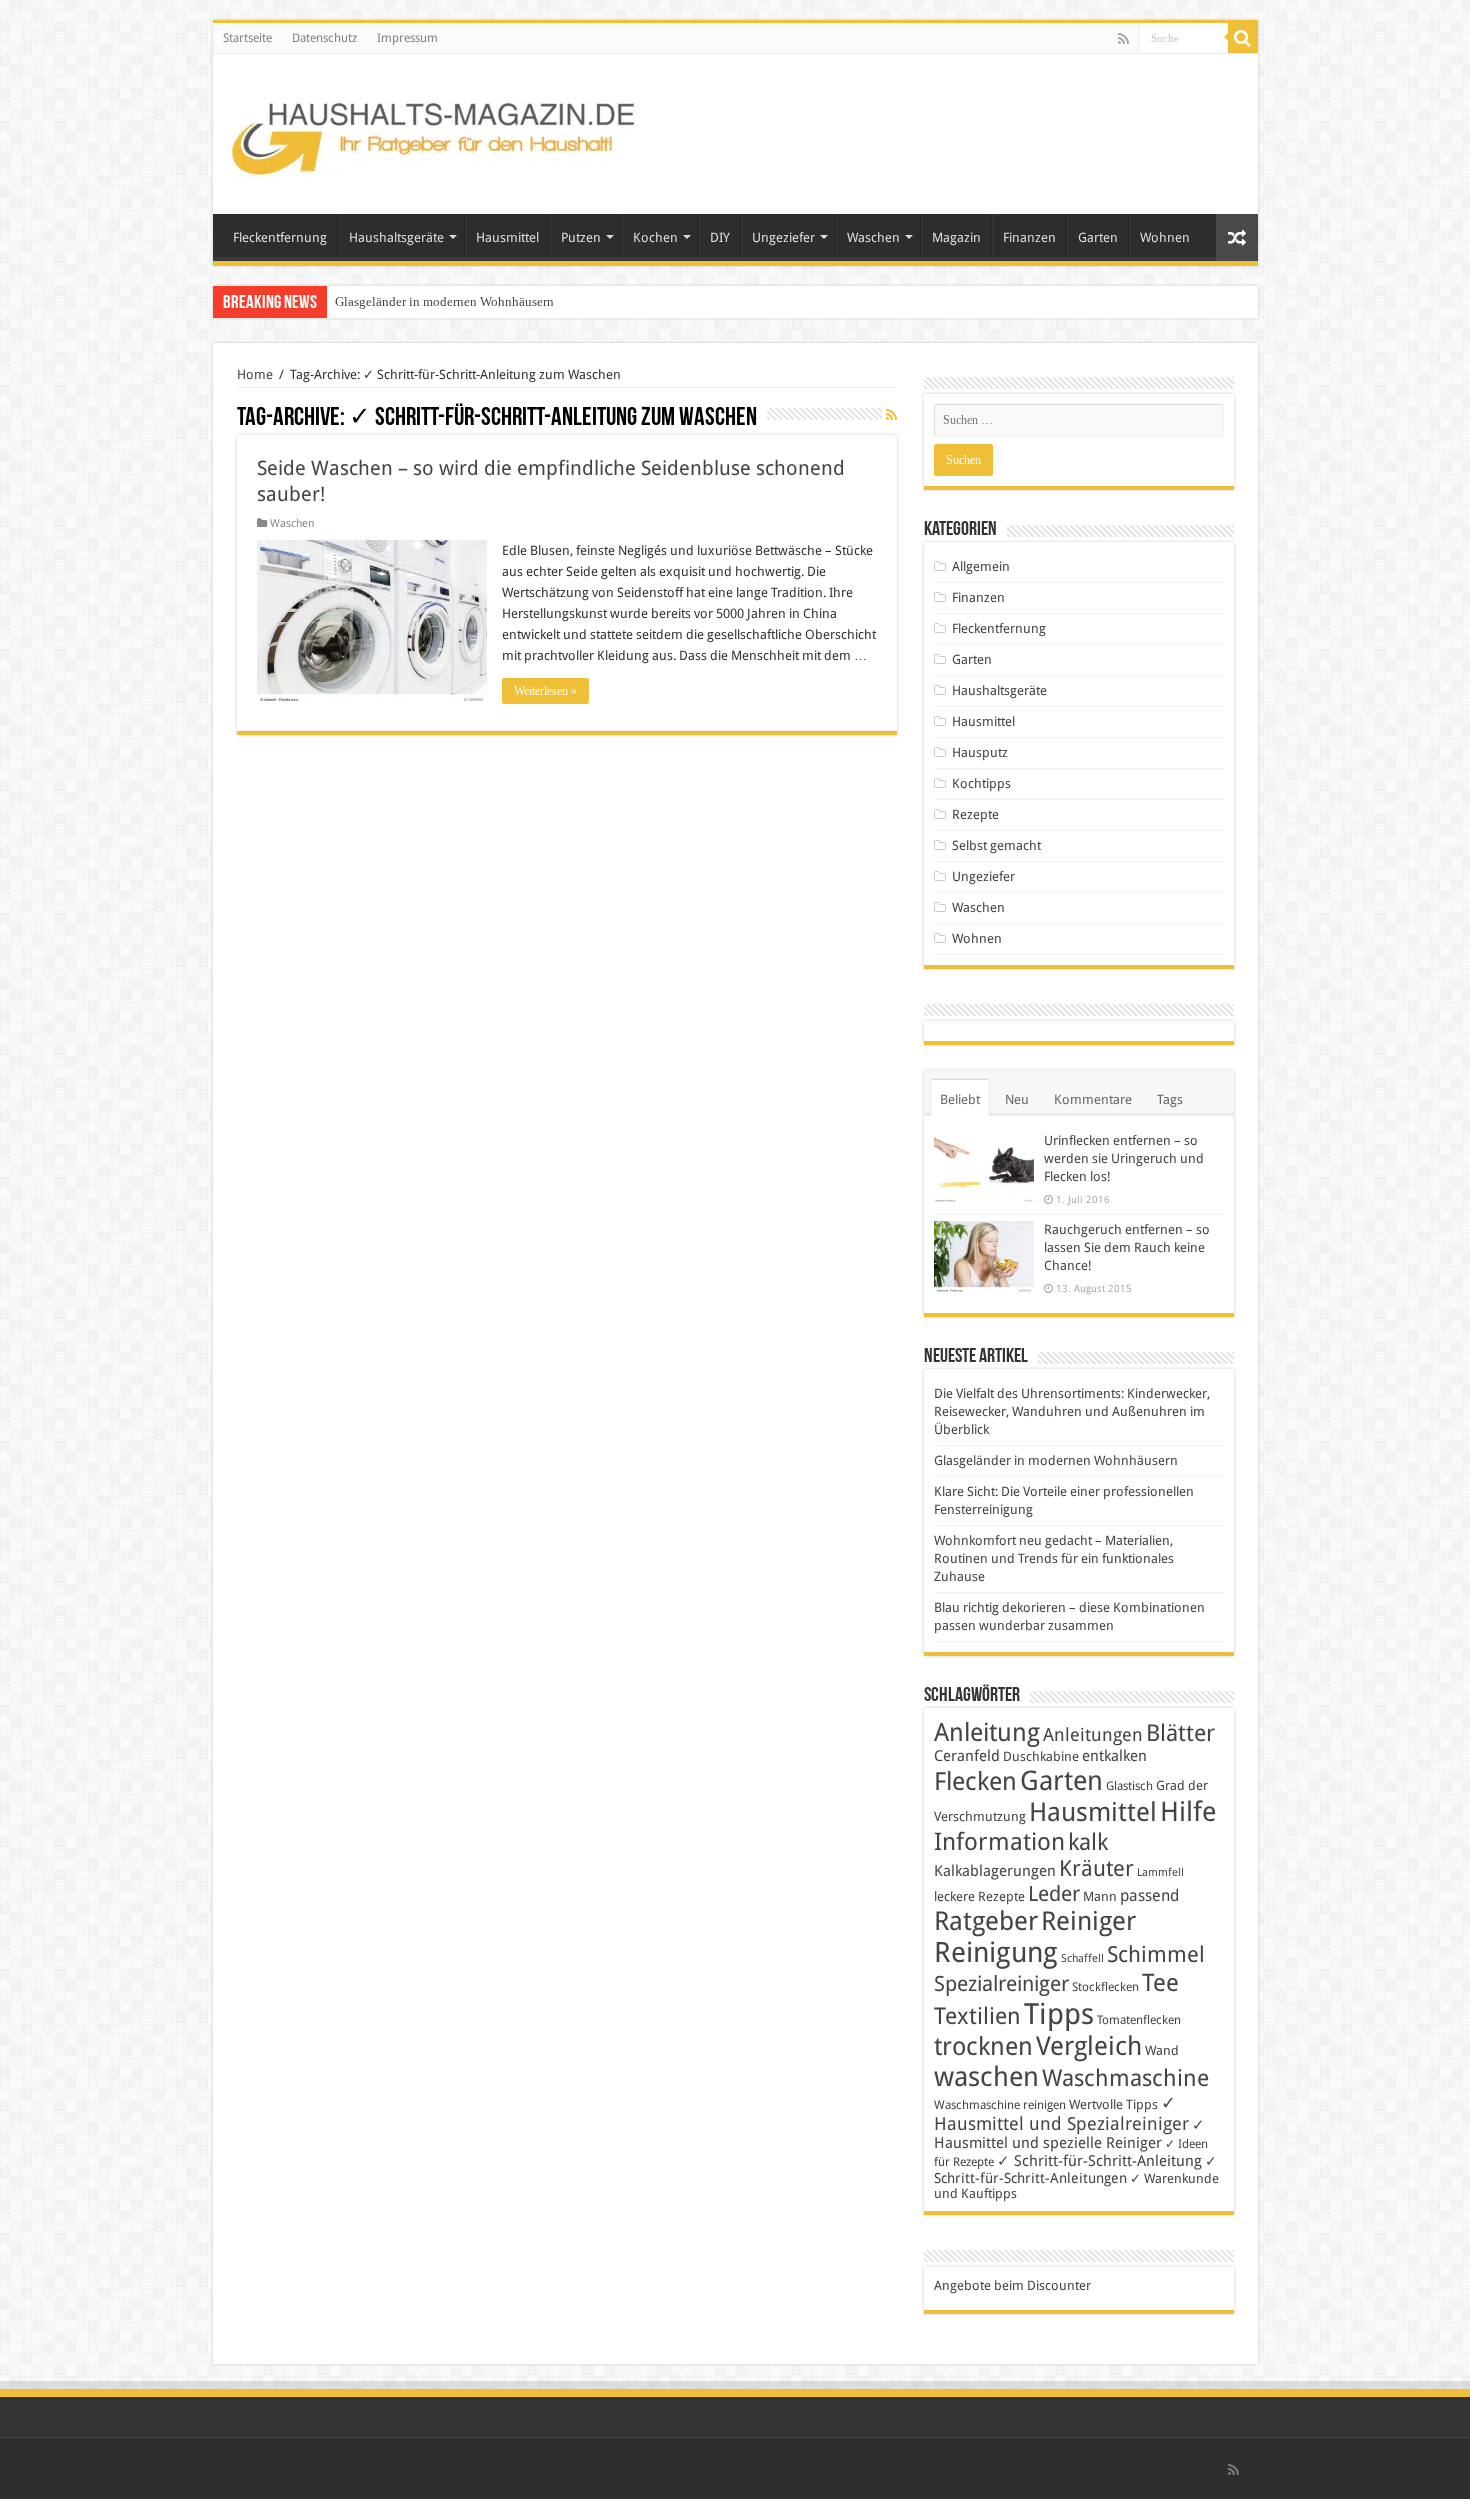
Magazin (956, 237)
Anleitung (987, 1732)
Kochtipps (981, 783)
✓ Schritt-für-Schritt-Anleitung (1099, 2161)
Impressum (407, 38)
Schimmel (1156, 1954)
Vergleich (1089, 2046)
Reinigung (996, 1952)
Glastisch (1129, 1786)
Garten (1098, 237)
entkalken (1114, 1756)
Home (255, 374)
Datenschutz (324, 38)
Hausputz (980, 752)
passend (1149, 1895)
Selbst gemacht (996, 845)
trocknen (983, 2046)
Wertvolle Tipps (1113, 2104)
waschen (986, 2076)
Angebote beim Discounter (1012, 2285)
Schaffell (1082, 1958)
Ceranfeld (967, 1756)
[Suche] (1243, 38)
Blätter (1180, 1733)
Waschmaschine (1125, 2078)
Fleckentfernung (280, 237)
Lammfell (1160, 1872)
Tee (1160, 1983)
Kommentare (1093, 1099)
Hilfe (1188, 1812)
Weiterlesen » (545, 691)
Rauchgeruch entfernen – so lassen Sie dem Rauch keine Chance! (1127, 1247)
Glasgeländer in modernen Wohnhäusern (444, 301)
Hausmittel (507, 237)
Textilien (977, 2016)
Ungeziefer (783, 237)
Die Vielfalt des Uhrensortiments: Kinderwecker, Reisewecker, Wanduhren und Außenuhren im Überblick (1072, 1411)
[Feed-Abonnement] (891, 415)
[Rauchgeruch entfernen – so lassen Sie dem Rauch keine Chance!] (984, 1257)
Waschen (873, 237)
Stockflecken (1105, 1987)
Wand (1162, 2050)
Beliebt (960, 1099)
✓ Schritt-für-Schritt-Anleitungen (1075, 2169)
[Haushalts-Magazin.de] (435, 130)
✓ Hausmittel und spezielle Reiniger (1069, 2134)
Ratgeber (986, 1921)
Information (999, 1842)
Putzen (581, 237)
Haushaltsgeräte (396, 237)
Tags (1170, 1099)
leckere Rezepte (979, 1896)
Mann (1100, 1896)
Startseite (247, 38)
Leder (1054, 1893)
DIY (720, 237)
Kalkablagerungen (995, 1871)
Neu (1017, 1099)
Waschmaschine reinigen (1000, 2105)
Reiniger (1088, 1921)
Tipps (1059, 2014)
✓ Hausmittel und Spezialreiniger (1061, 2113)
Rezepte (975, 814)
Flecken (975, 1781)
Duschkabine (1041, 1756)
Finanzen (1029, 237)
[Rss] (1123, 39)
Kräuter (1096, 1868)
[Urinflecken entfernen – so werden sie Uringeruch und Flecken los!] (984, 1167)
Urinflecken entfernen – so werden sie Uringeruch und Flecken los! (1124, 1158)
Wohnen (1165, 237)
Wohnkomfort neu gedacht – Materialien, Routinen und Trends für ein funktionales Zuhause (1054, 1558)
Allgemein (981, 566)
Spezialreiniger (1001, 1984)
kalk (1088, 1842)
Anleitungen (1093, 1735)
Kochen (655, 237)
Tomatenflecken (1139, 2020)
